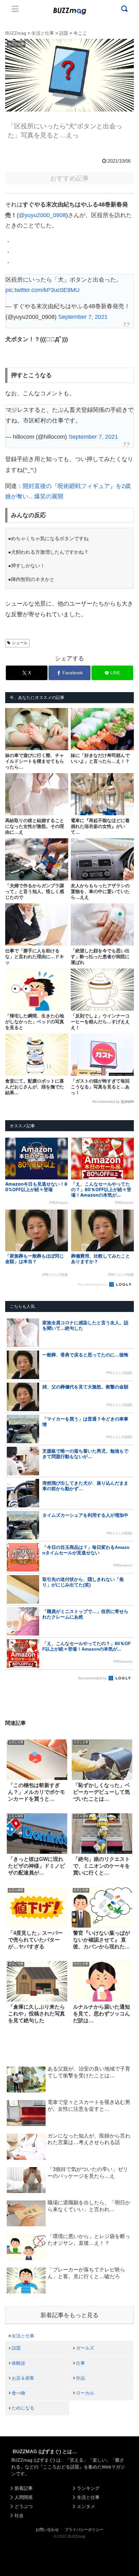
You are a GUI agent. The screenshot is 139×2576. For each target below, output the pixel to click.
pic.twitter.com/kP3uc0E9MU (43, 290)
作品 (80, 2378)
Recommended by (106, 1102)
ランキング (88, 2488)
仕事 (80, 2363)
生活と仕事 (23, 2336)
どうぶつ (24, 2506)
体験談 (18, 2363)
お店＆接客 (23, 2378)
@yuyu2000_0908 (42, 215)
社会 (19, 2515)
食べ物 (18, 2393)
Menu (15, 9)
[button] (12, 1643)
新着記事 (24, 2488)
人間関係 (24, 2497)
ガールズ (85, 2348)
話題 (16, 2348)
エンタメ (86, 2506)
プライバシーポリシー (84, 2530)
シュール (20, 643)
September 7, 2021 (83, 317)
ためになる (23, 2408)
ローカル (85, 2393)
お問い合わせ (47, 2530)
